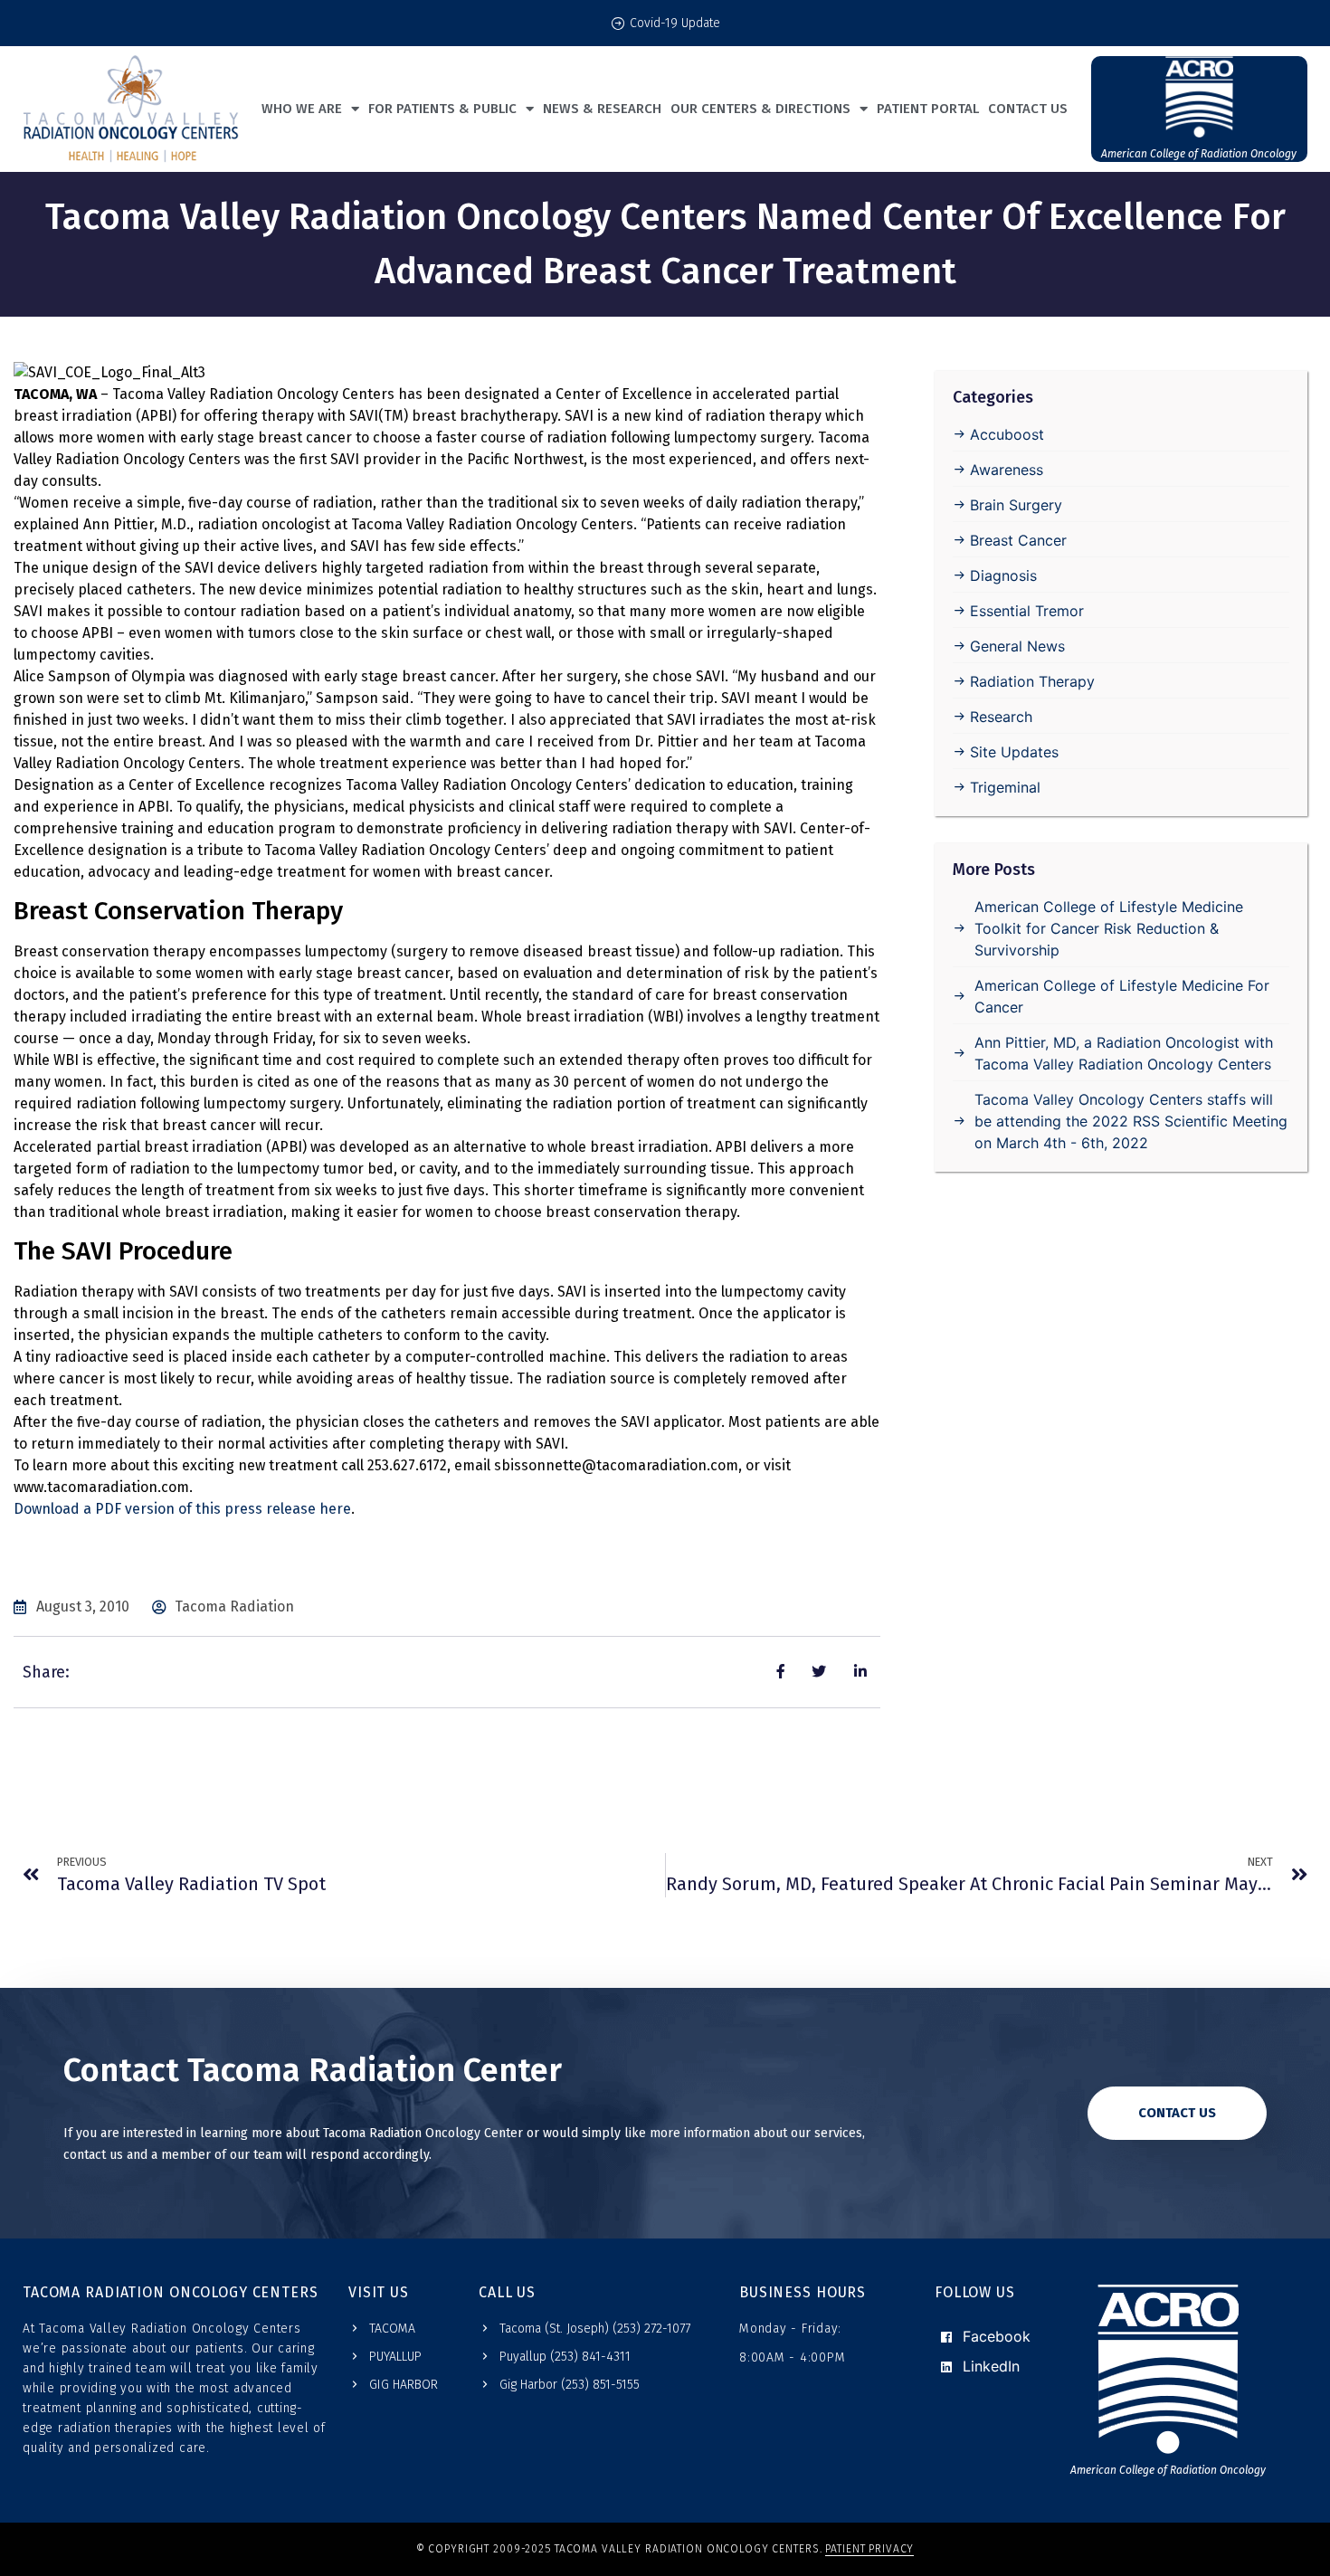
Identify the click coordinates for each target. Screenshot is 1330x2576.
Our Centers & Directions (760, 109)
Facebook (994, 2336)
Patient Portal (928, 109)
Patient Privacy (869, 2549)
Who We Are (302, 109)
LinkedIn (989, 2366)
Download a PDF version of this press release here (182, 1509)
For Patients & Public (442, 109)
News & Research (602, 109)
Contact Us (1028, 109)
